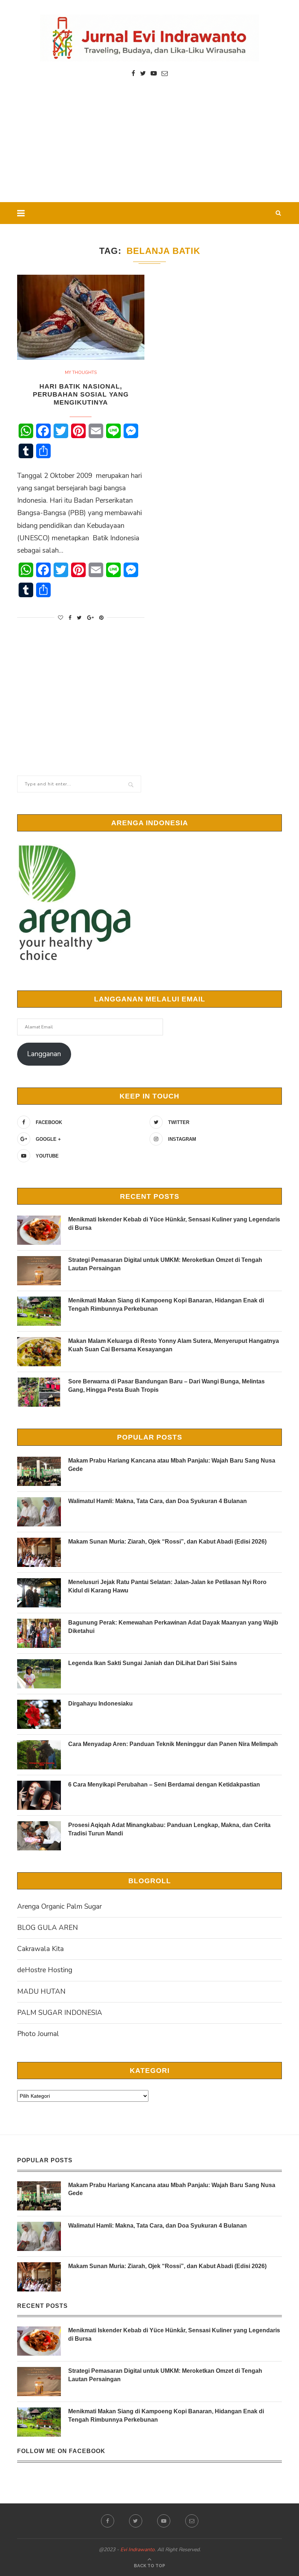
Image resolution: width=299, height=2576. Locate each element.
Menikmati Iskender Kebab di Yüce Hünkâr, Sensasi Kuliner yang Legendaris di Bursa (174, 1223)
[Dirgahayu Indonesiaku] (39, 1714)
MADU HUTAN (41, 1992)
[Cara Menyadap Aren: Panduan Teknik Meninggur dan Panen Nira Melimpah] (39, 1755)
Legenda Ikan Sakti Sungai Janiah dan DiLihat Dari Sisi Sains (153, 1663)
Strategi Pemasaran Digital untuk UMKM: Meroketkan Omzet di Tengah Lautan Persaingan (165, 1264)
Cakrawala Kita (40, 1949)
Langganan (44, 1054)
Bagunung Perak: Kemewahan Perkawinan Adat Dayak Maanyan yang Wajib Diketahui (173, 1627)
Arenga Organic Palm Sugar (59, 1907)
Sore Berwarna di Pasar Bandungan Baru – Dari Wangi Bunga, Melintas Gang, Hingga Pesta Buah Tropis (166, 1385)
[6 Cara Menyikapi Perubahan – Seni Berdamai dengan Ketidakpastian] (39, 1795)
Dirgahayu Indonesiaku (100, 1704)
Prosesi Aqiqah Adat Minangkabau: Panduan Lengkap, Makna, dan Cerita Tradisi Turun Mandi (169, 1829)
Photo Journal (38, 2034)
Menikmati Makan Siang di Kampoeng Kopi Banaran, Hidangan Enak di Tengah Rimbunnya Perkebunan (166, 1304)
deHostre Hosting (45, 1970)
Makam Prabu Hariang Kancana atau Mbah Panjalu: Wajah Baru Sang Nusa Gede (172, 1465)
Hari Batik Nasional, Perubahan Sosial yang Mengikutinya (81, 394)
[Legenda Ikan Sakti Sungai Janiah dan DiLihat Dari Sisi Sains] (39, 1674)
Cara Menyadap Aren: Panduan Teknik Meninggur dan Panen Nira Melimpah (173, 1744)
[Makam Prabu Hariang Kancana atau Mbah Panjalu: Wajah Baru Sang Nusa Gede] (39, 1471)
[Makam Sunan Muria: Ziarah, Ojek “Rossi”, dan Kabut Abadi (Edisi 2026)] (39, 1552)
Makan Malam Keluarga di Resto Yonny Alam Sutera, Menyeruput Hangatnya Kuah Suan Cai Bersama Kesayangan (174, 1345)
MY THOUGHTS (81, 372)
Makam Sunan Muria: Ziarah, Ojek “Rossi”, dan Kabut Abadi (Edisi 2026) (167, 1542)
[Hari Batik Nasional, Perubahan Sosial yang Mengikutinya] (81, 317)
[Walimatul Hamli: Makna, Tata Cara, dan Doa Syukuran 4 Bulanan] (39, 1512)
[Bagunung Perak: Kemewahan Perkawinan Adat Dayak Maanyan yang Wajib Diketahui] (39, 1633)
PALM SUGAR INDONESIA (60, 2013)
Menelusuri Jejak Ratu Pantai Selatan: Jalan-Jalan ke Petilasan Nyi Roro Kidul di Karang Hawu (167, 1586)
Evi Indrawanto (137, 2550)
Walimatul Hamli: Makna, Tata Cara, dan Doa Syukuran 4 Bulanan (158, 1501)
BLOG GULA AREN (48, 1928)
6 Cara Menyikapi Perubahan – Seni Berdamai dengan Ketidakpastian (164, 1785)
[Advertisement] (149, 147)
